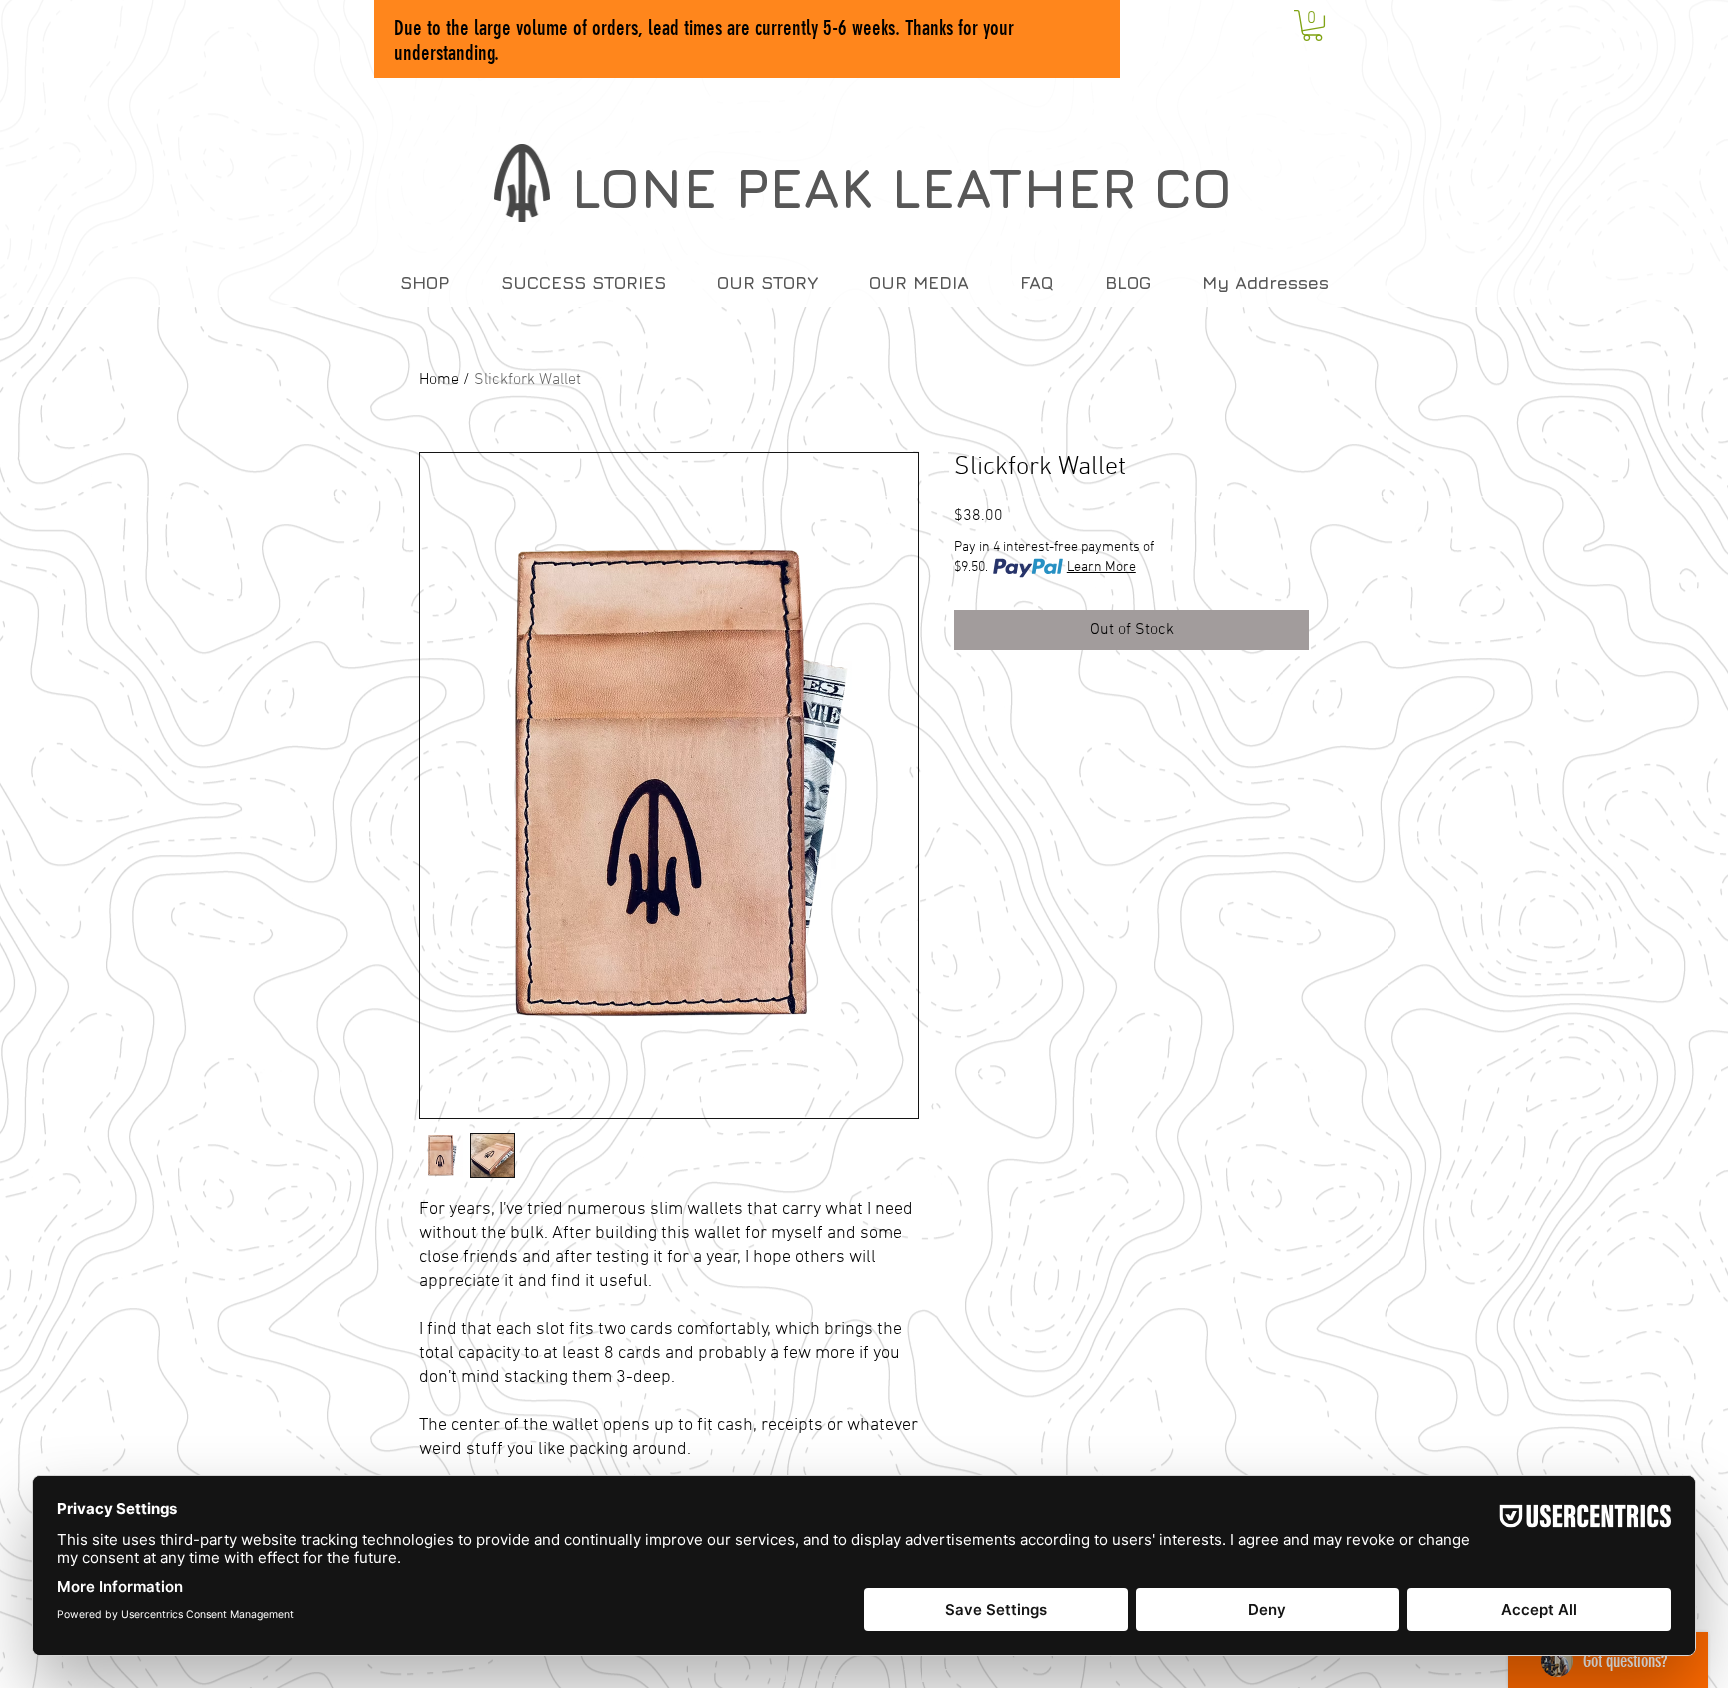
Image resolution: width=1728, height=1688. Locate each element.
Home (439, 380)
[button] (1312, 25)
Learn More (1101, 567)
